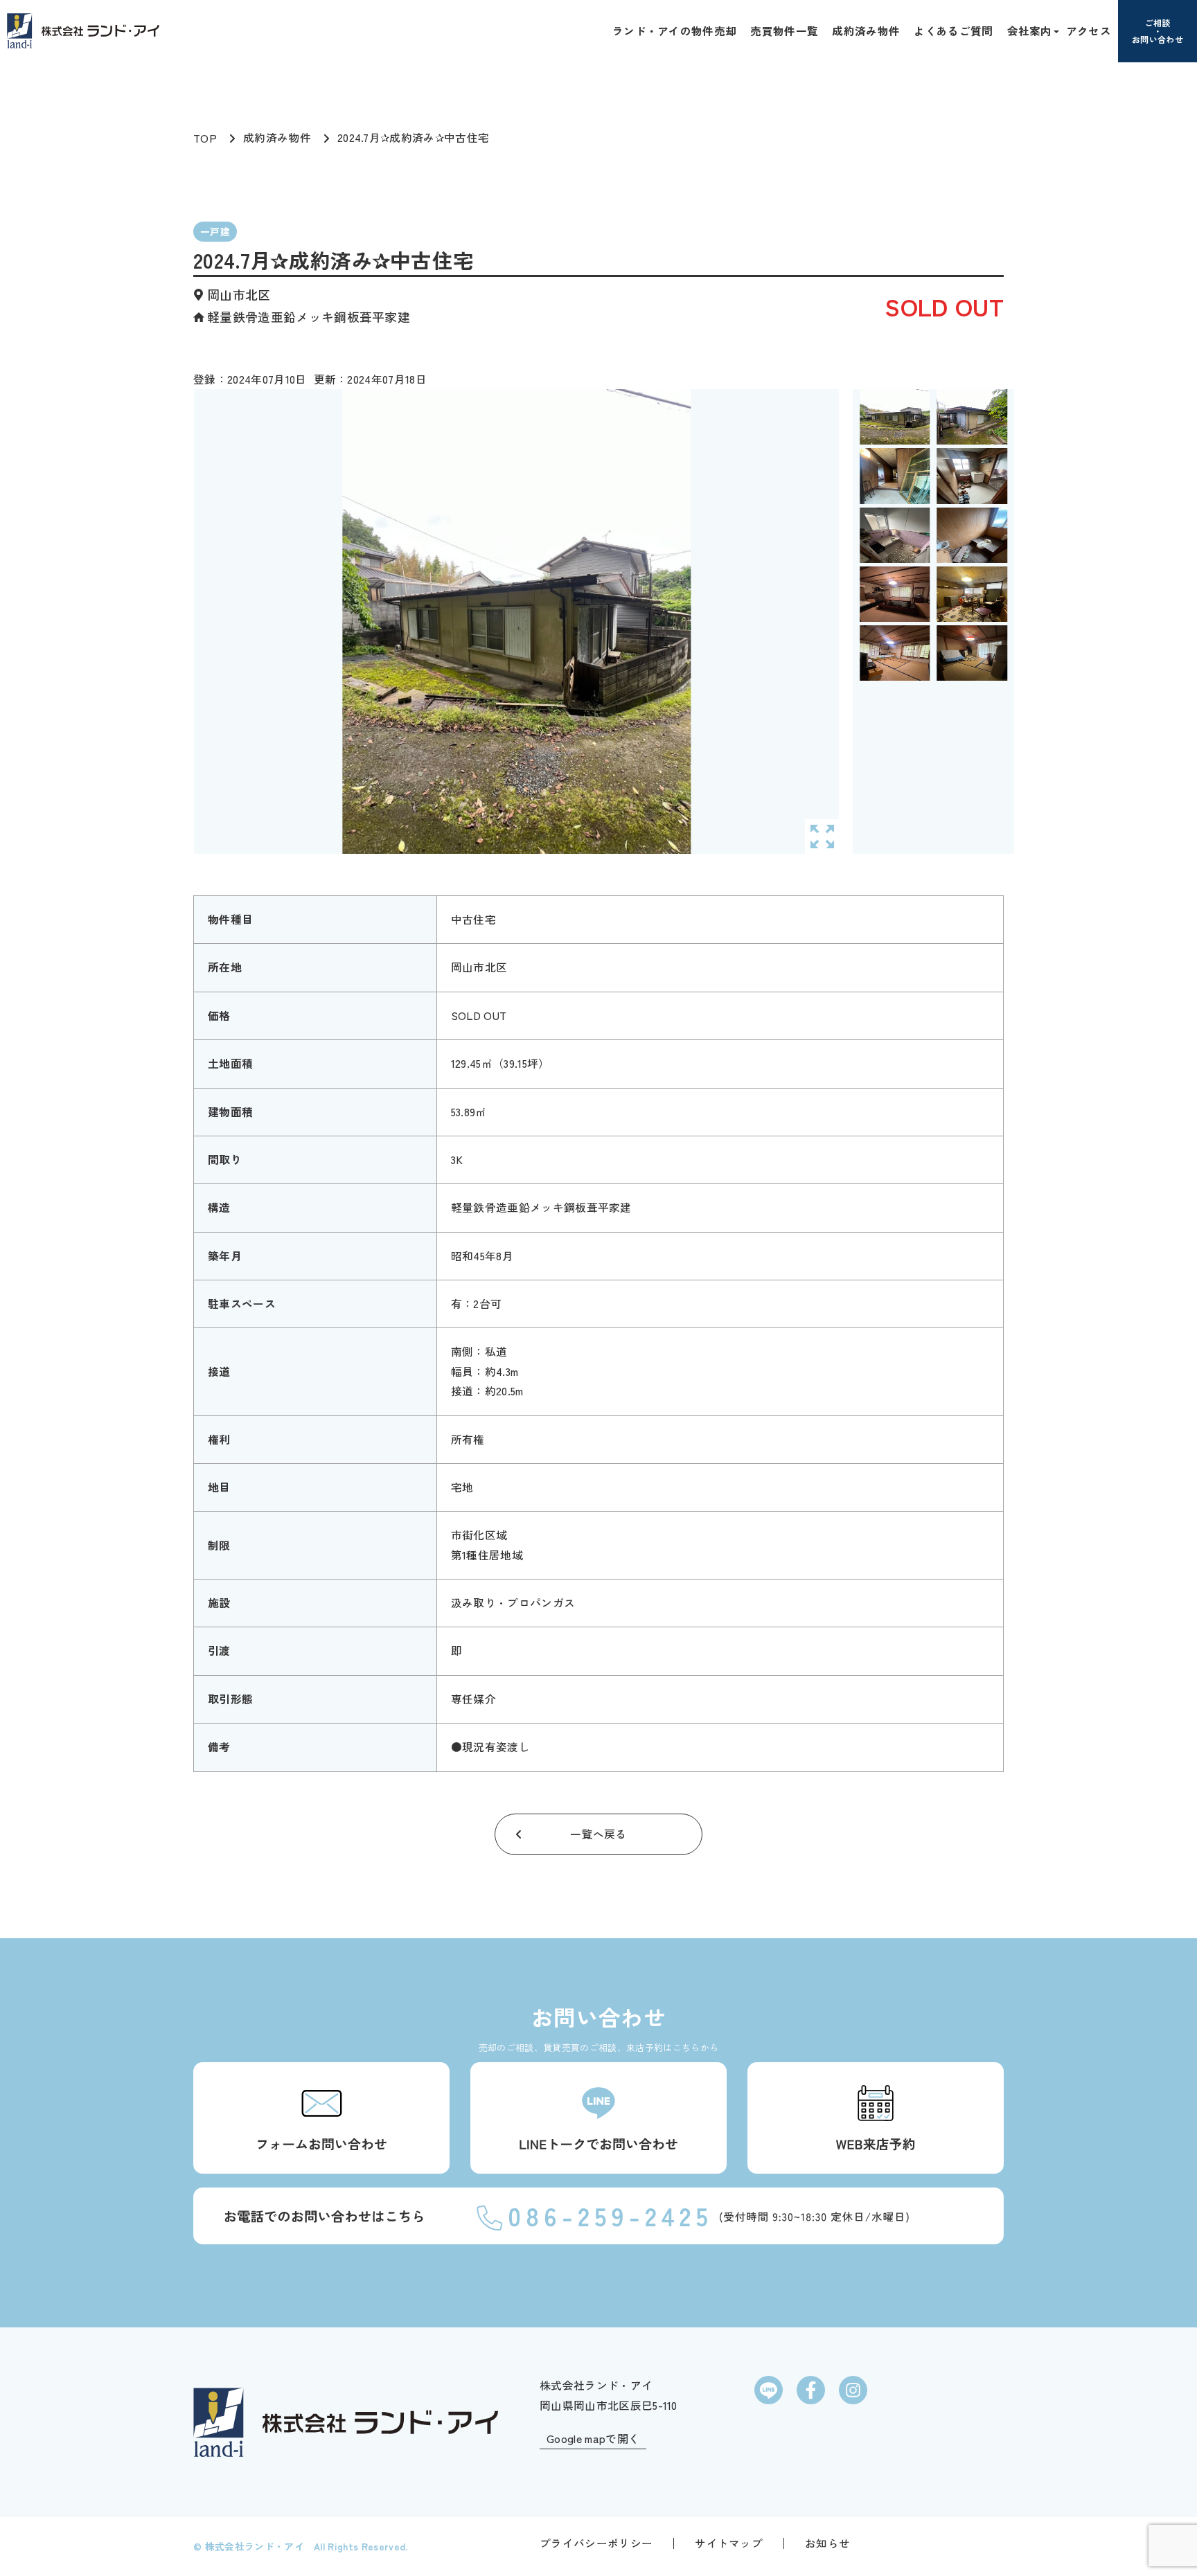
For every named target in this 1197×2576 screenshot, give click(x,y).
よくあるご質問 (953, 30)
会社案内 (1030, 30)
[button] (1055, 30)
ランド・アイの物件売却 (675, 30)
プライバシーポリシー (596, 2543)
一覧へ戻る (598, 1834)
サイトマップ (729, 2543)
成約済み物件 (866, 30)
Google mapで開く (593, 2439)
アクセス (1089, 30)
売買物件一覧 (784, 30)
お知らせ (827, 2543)
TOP (205, 138)
